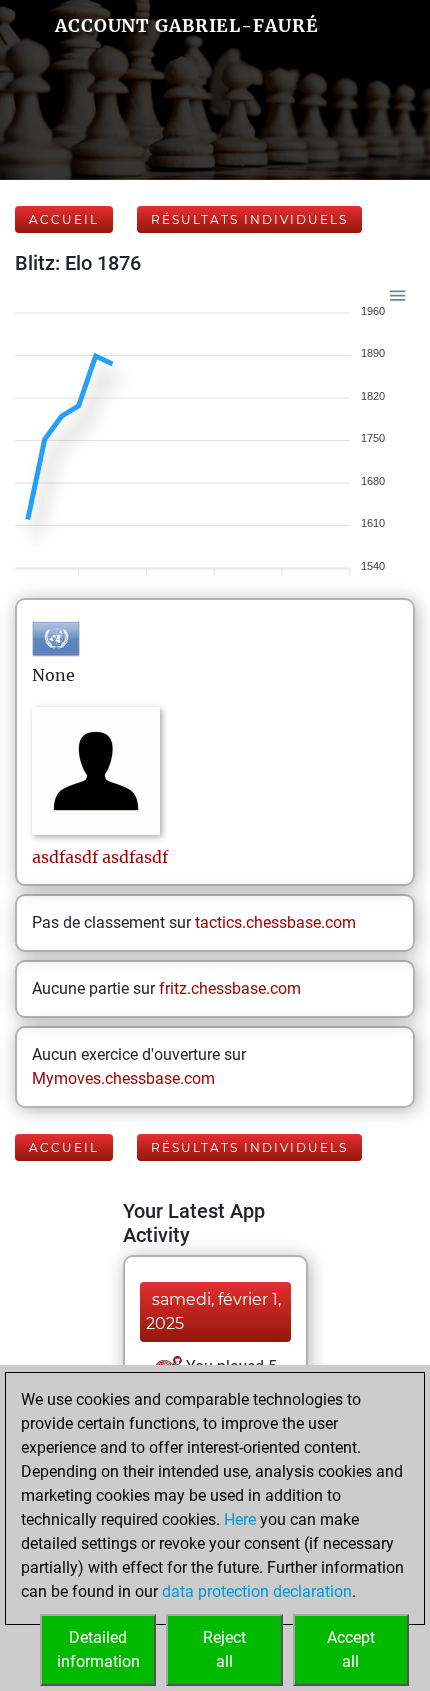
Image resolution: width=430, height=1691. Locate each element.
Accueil (64, 219)
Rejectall (224, 1649)
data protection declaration (257, 1591)
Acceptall (351, 1649)
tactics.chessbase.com (275, 922)
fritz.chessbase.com (230, 988)
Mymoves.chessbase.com (123, 1078)
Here (240, 1519)
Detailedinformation (98, 1649)
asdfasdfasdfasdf (100, 857)
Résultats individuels (249, 219)
